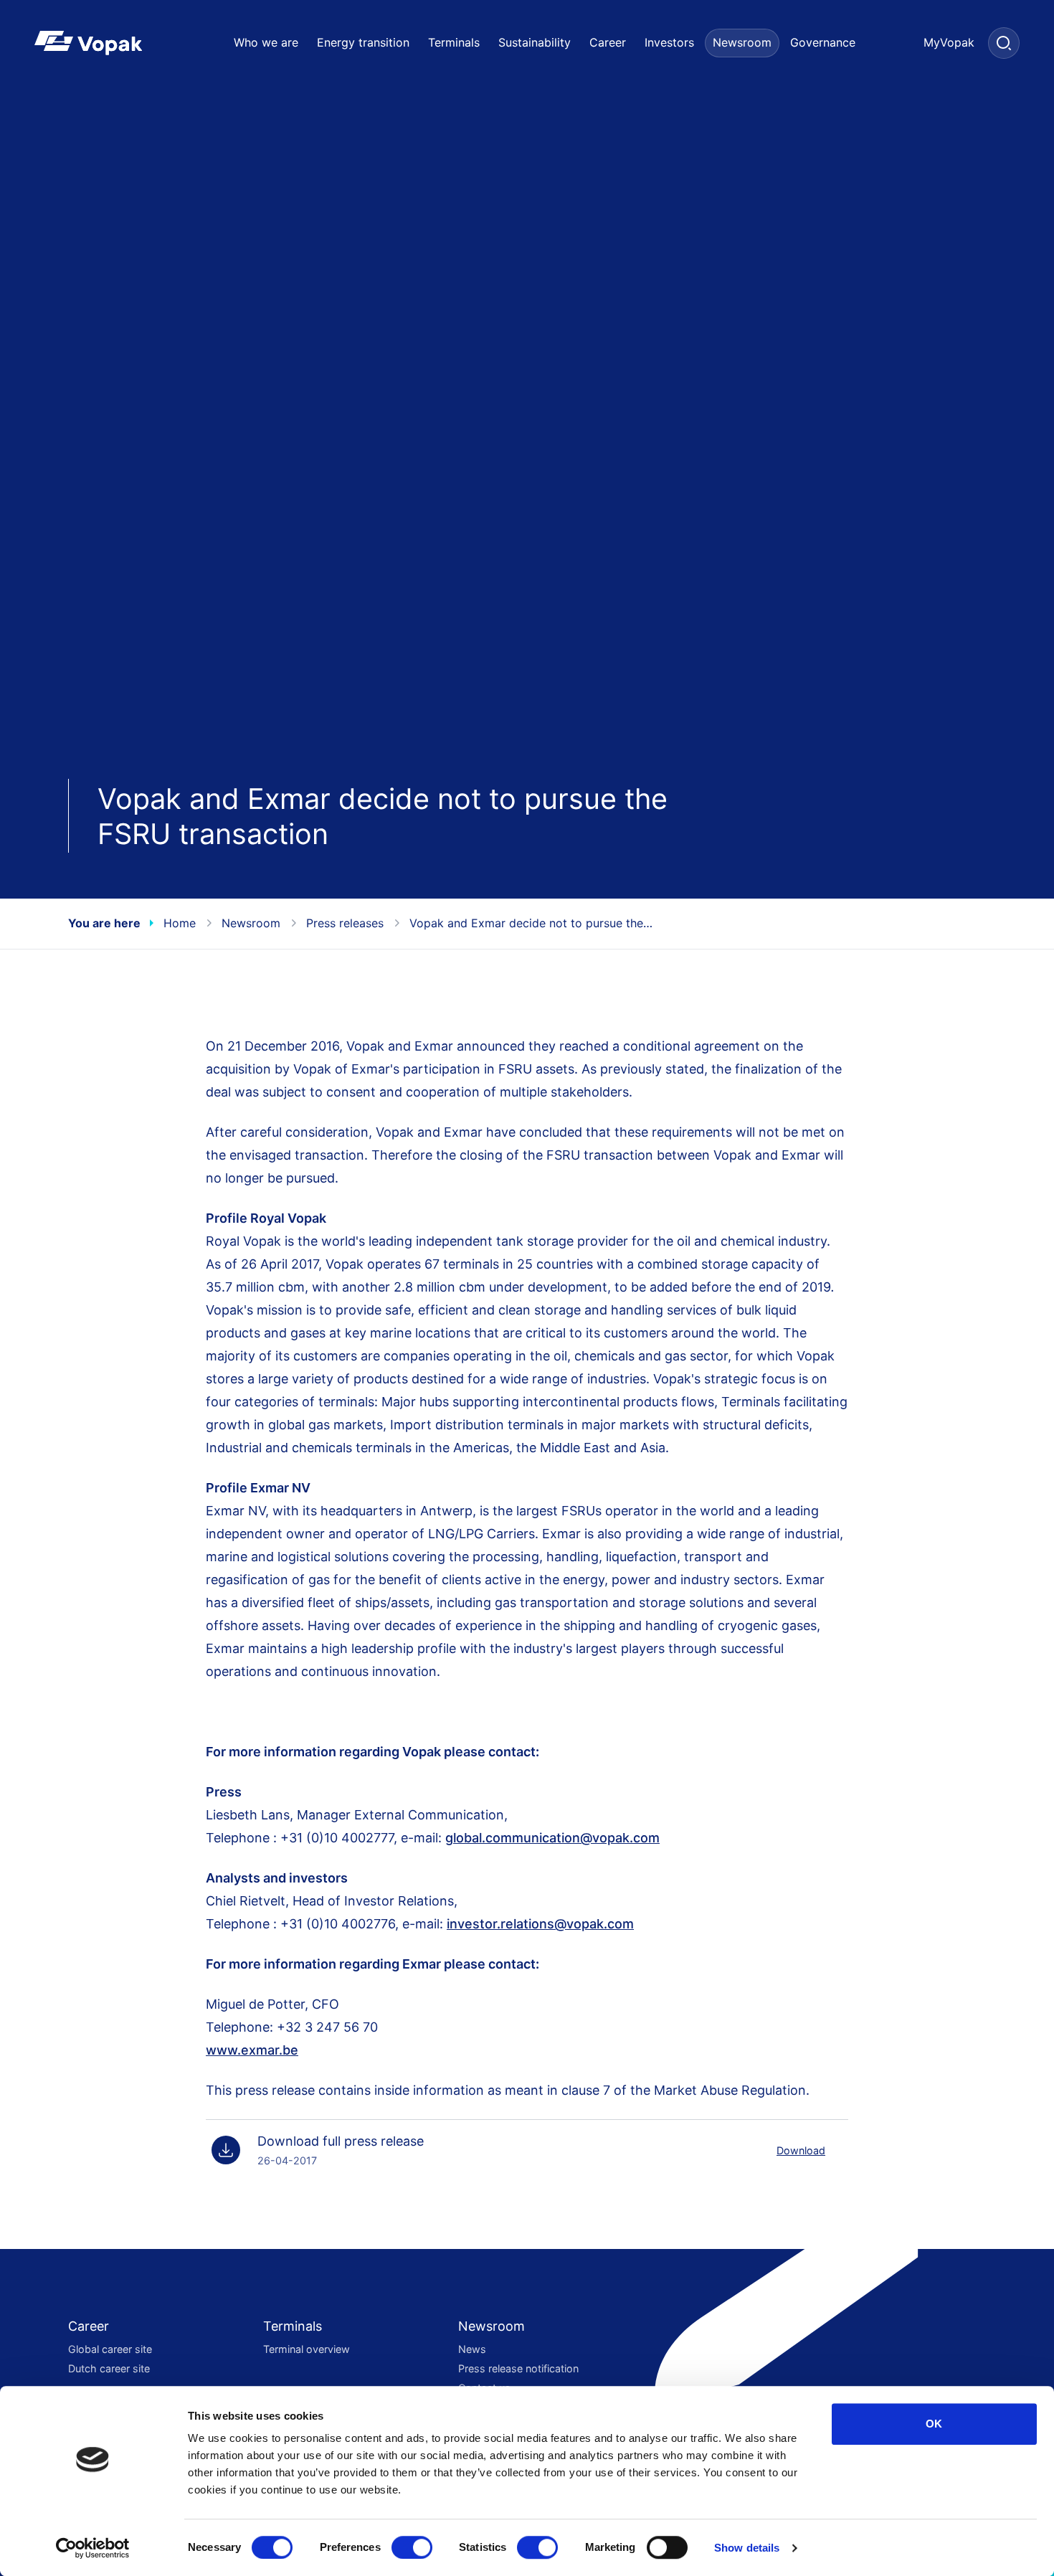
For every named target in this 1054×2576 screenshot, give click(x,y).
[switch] (412, 2547)
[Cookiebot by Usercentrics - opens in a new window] (93, 2548)
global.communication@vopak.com (552, 1838)
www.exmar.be (252, 2050)
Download (801, 2150)
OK (934, 2424)
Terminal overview (307, 2349)
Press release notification (518, 2368)
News (472, 2349)
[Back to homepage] (111, 43)
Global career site (110, 2349)
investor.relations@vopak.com (540, 1924)
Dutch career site (109, 2368)
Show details (747, 2548)
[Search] (1004, 43)
